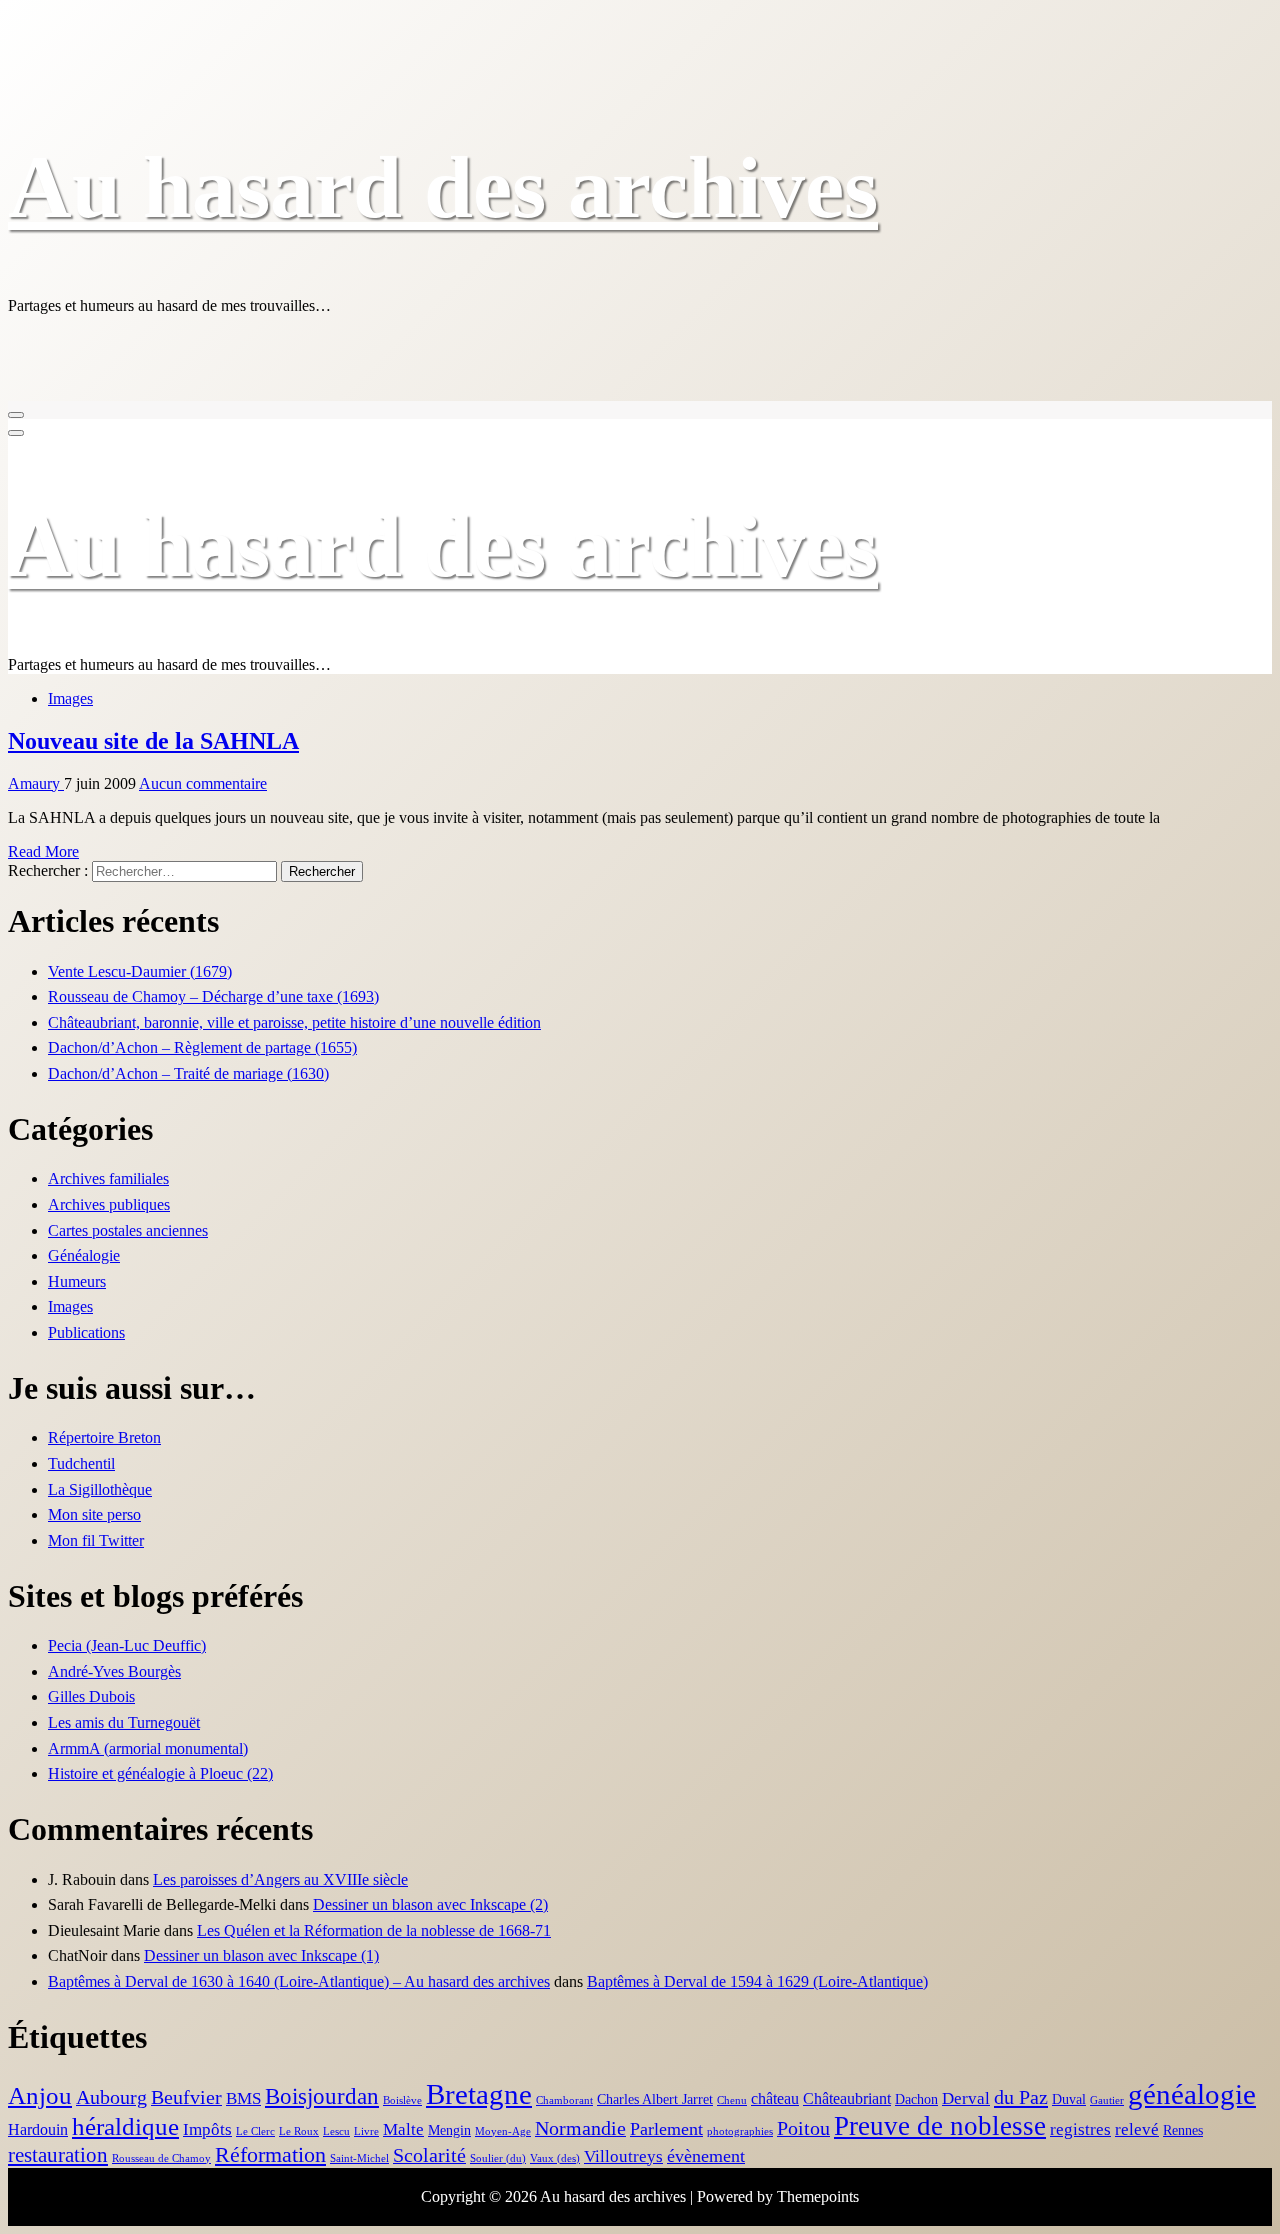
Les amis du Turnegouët (124, 1722)
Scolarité (429, 2155)
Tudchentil (81, 1463)
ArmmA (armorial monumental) (148, 1748)
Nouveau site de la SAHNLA (153, 741)
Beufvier (186, 2097)
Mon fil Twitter (96, 1540)
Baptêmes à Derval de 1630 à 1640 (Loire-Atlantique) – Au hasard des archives (299, 1981)
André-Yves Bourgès (114, 1671)
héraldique (125, 2126)
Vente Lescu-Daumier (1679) (140, 971)
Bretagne (479, 2094)
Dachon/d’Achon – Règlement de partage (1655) (202, 1047)
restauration (58, 2155)
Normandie (580, 2128)
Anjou (40, 2095)
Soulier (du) (498, 2158)
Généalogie (84, 1255)
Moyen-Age (503, 2131)
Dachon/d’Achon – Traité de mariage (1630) (188, 1073)
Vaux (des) (555, 2158)
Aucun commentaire (203, 783)
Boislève (402, 2100)
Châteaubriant (847, 2098)
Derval (966, 2098)
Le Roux (299, 2131)
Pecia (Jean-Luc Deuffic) (127, 1645)
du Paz (1021, 2097)
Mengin (449, 2130)
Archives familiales (108, 1178)
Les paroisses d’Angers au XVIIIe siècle (280, 1879)
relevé (1137, 2129)
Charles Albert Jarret (655, 2099)
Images (70, 698)
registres (1080, 2129)
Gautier (1107, 2100)
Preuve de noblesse (940, 2126)
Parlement (666, 2129)
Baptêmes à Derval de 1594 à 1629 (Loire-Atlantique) (757, 1981)
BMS (243, 2098)
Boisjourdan (322, 2096)
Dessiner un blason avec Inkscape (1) (261, 1955)
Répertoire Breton (104, 1437)
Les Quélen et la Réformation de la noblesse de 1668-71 (374, 1930)
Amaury (36, 783)
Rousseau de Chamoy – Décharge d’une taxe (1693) (213, 996)
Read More (43, 851)
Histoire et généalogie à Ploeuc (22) (160, 1773)
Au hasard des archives (443, 187)
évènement (706, 2156)
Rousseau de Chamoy (161, 2158)
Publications (86, 1332)
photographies (740, 2131)
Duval (1069, 2099)
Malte (403, 2129)
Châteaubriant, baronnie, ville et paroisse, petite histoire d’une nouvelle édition (294, 1022)
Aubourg (111, 2097)
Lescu (336, 2131)
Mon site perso (94, 1514)
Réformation (270, 2154)
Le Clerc (255, 2131)
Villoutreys (623, 2156)
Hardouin (38, 2129)
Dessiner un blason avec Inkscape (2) (430, 1904)
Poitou (803, 2128)
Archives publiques (109, 1204)
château (775, 2098)
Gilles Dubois (91, 1696)
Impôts (207, 2129)
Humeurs (77, 1281)
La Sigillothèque (100, 1489)
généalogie (1192, 2094)
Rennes (1183, 2130)
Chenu (732, 2100)
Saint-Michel (359, 2158)
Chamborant (564, 2100)
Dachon (916, 2099)
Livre (366, 2131)
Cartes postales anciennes (128, 1230)
